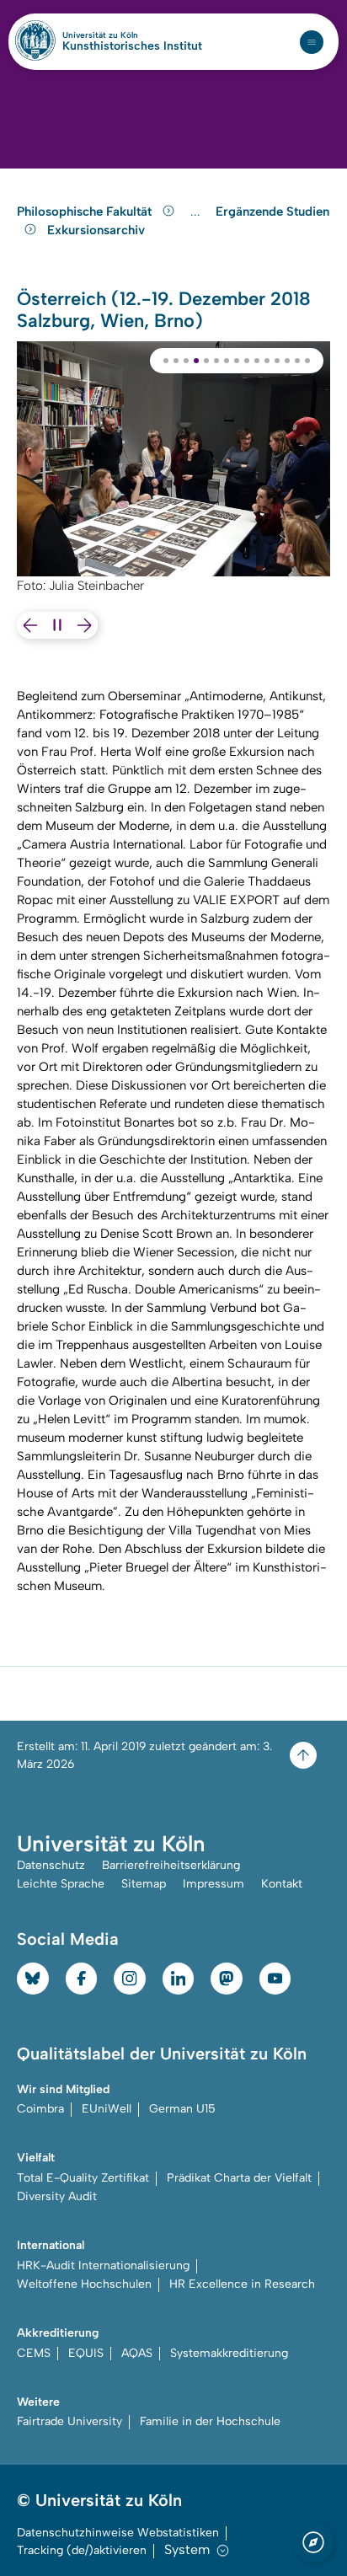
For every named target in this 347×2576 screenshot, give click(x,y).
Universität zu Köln (129, 35)
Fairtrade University (69, 2421)
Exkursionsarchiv (96, 230)
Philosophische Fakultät (86, 212)
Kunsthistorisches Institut (132, 46)
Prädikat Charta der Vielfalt (239, 2178)
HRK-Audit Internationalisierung (103, 2265)
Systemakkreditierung (229, 2353)
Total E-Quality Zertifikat (83, 2178)
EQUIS (86, 2353)
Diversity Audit (57, 2196)
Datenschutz (51, 1865)
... (198, 212)
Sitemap (144, 1884)
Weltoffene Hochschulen (84, 2284)
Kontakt (282, 1884)
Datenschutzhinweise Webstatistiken (118, 2533)
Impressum (214, 1884)
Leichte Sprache (61, 1884)
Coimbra (40, 2109)
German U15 (182, 2109)
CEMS (34, 2353)
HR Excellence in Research (242, 2284)
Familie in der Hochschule (210, 2421)
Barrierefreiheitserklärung (171, 1865)
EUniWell (107, 2109)
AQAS (137, 2353)
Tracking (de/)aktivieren (82, 2550)
